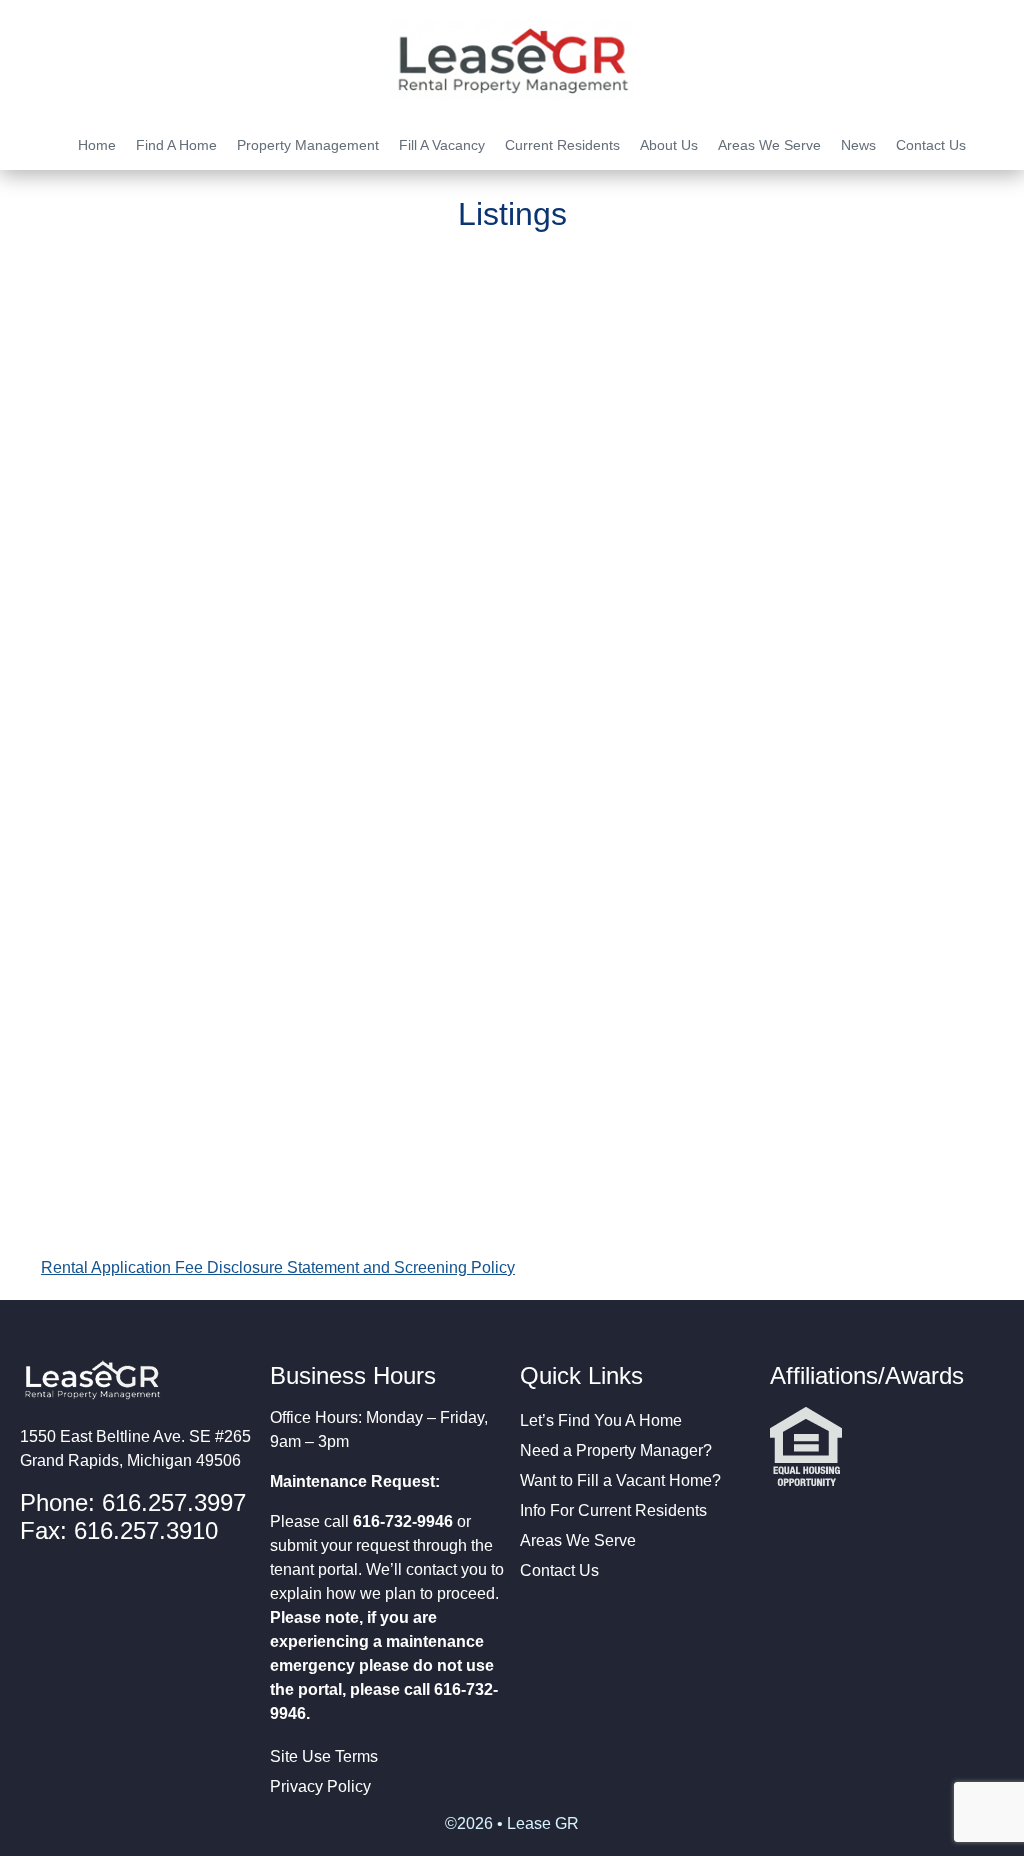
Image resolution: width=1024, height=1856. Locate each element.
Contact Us (931, 145)
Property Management (308, 145)
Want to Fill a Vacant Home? (620, 1480)
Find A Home (176, 145)
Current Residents (562, 145)
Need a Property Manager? (616, 1450)
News (858, 145)
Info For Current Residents (613, 1510)
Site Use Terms (324, 1756)
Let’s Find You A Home (601, 1420)
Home (97, 145)
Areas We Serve (769, 145)
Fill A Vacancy (442, 145)
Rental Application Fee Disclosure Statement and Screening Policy (278, 1267)
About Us (669, 145)
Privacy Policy (320, 1786)
